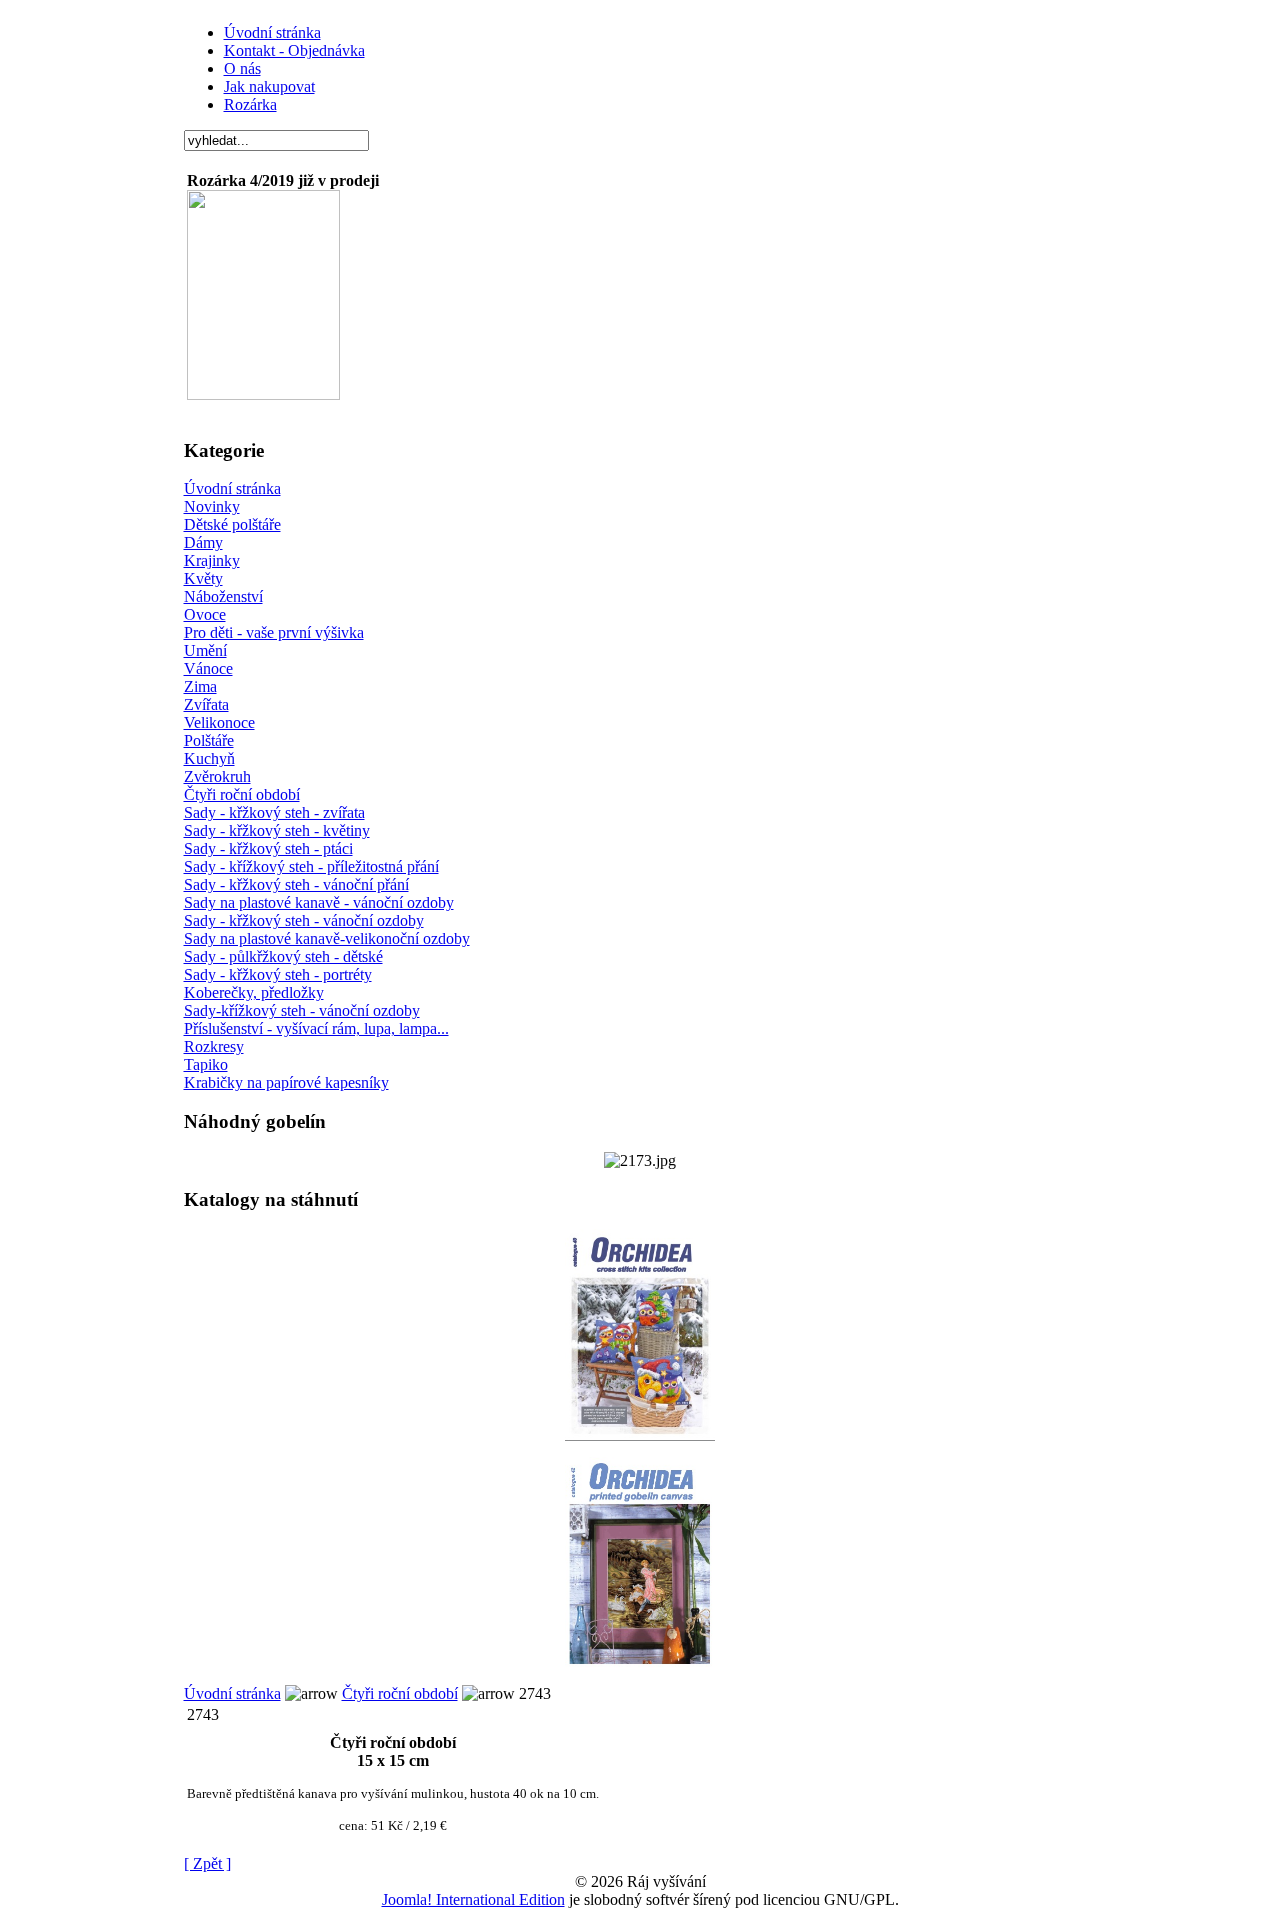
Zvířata (206, 704)
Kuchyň (209, 758)
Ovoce (205, 614)
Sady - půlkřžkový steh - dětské (283, 956)
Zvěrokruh (217, 776)
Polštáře (209, 740)
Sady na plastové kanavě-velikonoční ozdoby (327, 938)
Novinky (212, 506)
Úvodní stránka (272, 32)
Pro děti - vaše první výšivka (274, 632)
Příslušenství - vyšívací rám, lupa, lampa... (316, 1028)
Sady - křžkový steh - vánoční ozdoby (304, 920)
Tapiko (206, 1064)
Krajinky (212, 560)
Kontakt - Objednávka (294, 50)
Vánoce (208, 668)
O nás (242, 68)
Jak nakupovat (269, 86)
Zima (200, 686)
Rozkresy (214, 1046)
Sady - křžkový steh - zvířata (274, 812)
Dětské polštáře (232, 524)
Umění (205, 650)
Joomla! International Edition (473, 1899)
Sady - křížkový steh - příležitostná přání (311, 866)
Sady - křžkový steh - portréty (278, 974)
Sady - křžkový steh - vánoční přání (296, 884)
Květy (203, 578)
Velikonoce (219, 722)
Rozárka (250, 104)
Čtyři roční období (242, 794)
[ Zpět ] (207, 1863)
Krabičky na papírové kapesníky (286, 1082)
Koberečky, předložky (254, 992)
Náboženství (223, 596)
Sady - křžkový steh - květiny (277, 830)
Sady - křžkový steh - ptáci (268, 848)
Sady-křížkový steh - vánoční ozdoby (302, 1010)
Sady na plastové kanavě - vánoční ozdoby (319, 902)
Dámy (203, 542)
